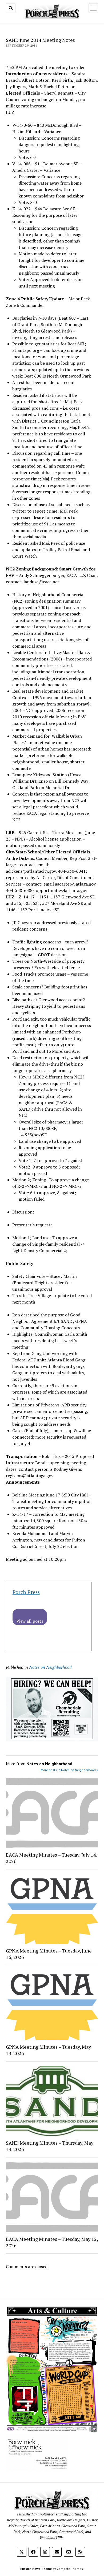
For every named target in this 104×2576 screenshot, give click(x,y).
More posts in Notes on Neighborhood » (69, 1770)
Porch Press (26, 1592)
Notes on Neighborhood (50, 1667)
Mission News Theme (36, 2569)
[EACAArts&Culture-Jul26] (52, 2431)
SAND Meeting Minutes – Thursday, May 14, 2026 (50, 2146)
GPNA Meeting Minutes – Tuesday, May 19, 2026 (48, 2050)
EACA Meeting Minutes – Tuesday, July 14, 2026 (51, 1858)
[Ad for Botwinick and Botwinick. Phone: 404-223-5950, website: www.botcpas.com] (37, 2470)
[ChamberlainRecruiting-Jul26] (52, 1739)
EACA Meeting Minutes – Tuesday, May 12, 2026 (52, 2242)
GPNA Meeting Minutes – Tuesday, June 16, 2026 (49, 1954)
